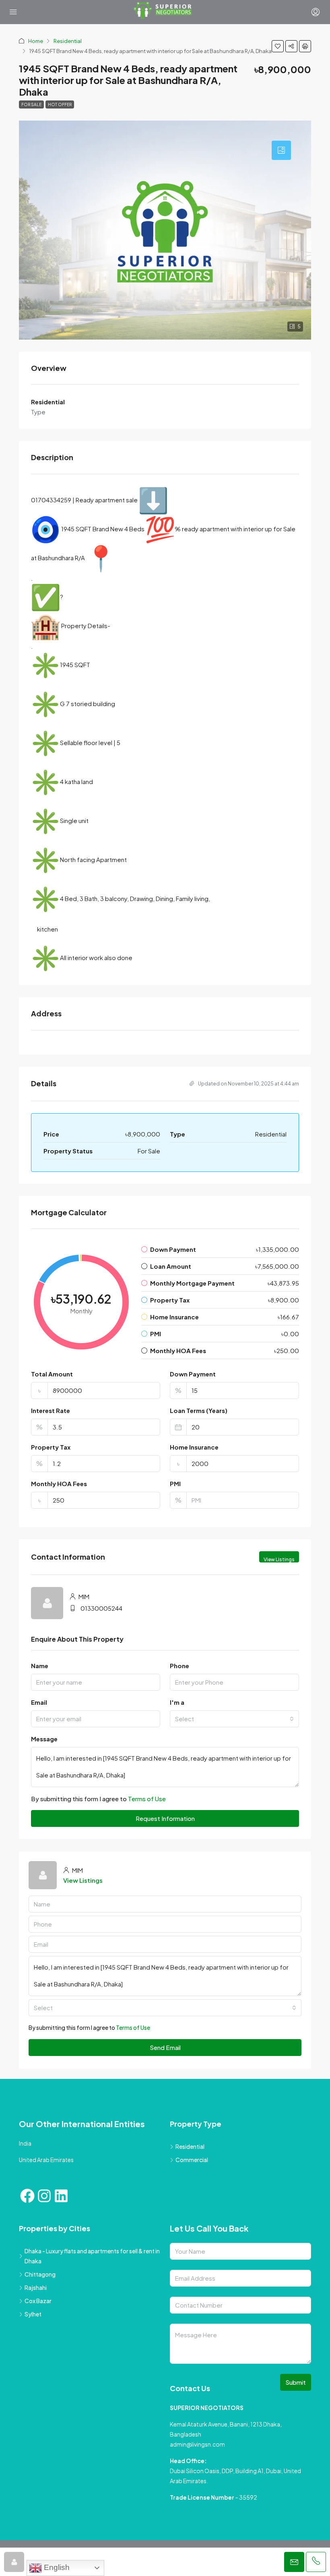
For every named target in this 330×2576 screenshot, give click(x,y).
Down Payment (193, 1374)
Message (44, 1739)
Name (40, 1666)
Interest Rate (51, 1410)
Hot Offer (60, 104)
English (56, 2567)
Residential (68, 41)
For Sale (31, 104)
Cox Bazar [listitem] (38, 2301)
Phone (179, 1666)
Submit (296, 2382)
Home (36, 41)
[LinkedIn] (61, 2196)
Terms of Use (147, 1799)
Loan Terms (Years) (199, 1410)
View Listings (279, 1559)
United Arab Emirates (46, 2160)
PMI (175, 1484)
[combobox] (234, 1719)
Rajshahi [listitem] (36, 2287)
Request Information (165, 1818)
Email (39, 1702)
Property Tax (51, 1447)
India (25, 2143)
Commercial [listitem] (192, 2160)
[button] (278, 46)
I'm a (177, 1702)
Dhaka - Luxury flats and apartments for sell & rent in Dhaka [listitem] (92, 2256)
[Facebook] (27, 2196)
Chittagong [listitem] (40, 2274)
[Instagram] (44, 2196)
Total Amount (52, 1374)
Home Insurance (194, 1447)
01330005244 (101, 1608)
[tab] (281, 150)
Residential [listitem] (190, 2146)
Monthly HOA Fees (59, 1484)
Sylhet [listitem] (33, 2314)
